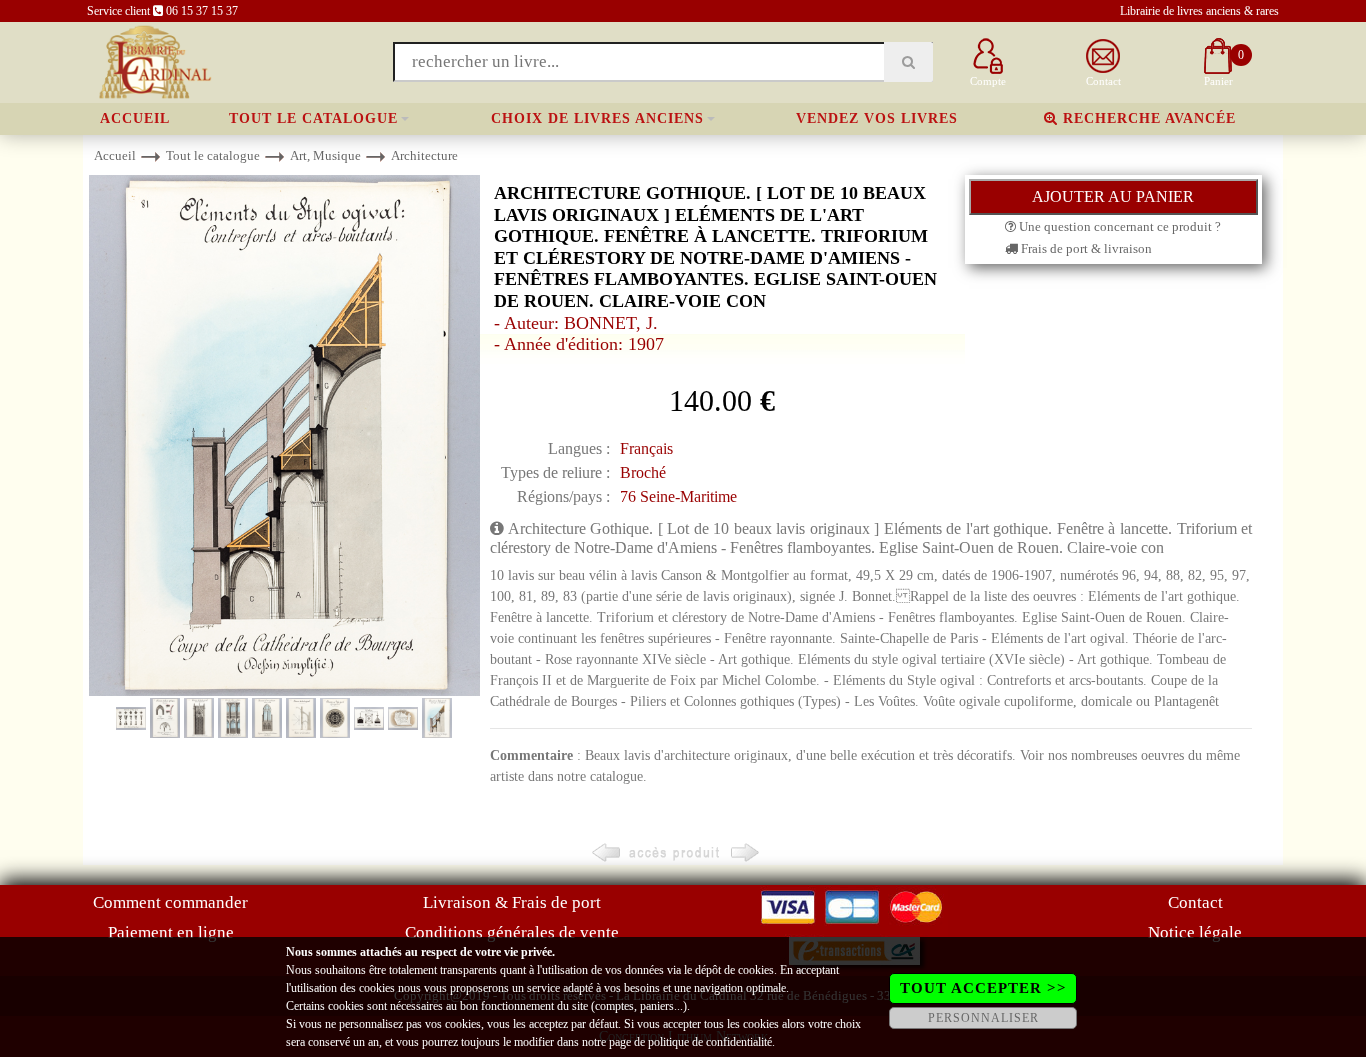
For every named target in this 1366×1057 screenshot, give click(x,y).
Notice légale (1195, 932)
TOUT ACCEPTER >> (983, 988)
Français (646, 448)
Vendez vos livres (877, 118)
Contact (1195, 902)
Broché (643, 472)
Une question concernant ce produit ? (1118, 226)
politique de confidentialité (710, 1042)
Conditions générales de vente (512, 932)
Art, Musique (325, 155)
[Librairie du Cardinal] (153, 60)
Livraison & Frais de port (512, 902)
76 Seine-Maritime (678, 496)
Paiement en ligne (171, 932)
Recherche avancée (1147, 118)
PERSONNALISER (983, 1018)
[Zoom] (284, 434)
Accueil (135, 118)
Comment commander (170, 902)
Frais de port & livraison (1085, 248)
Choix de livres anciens (597, 118)
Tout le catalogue (313, 118)
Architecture (424, 155)
